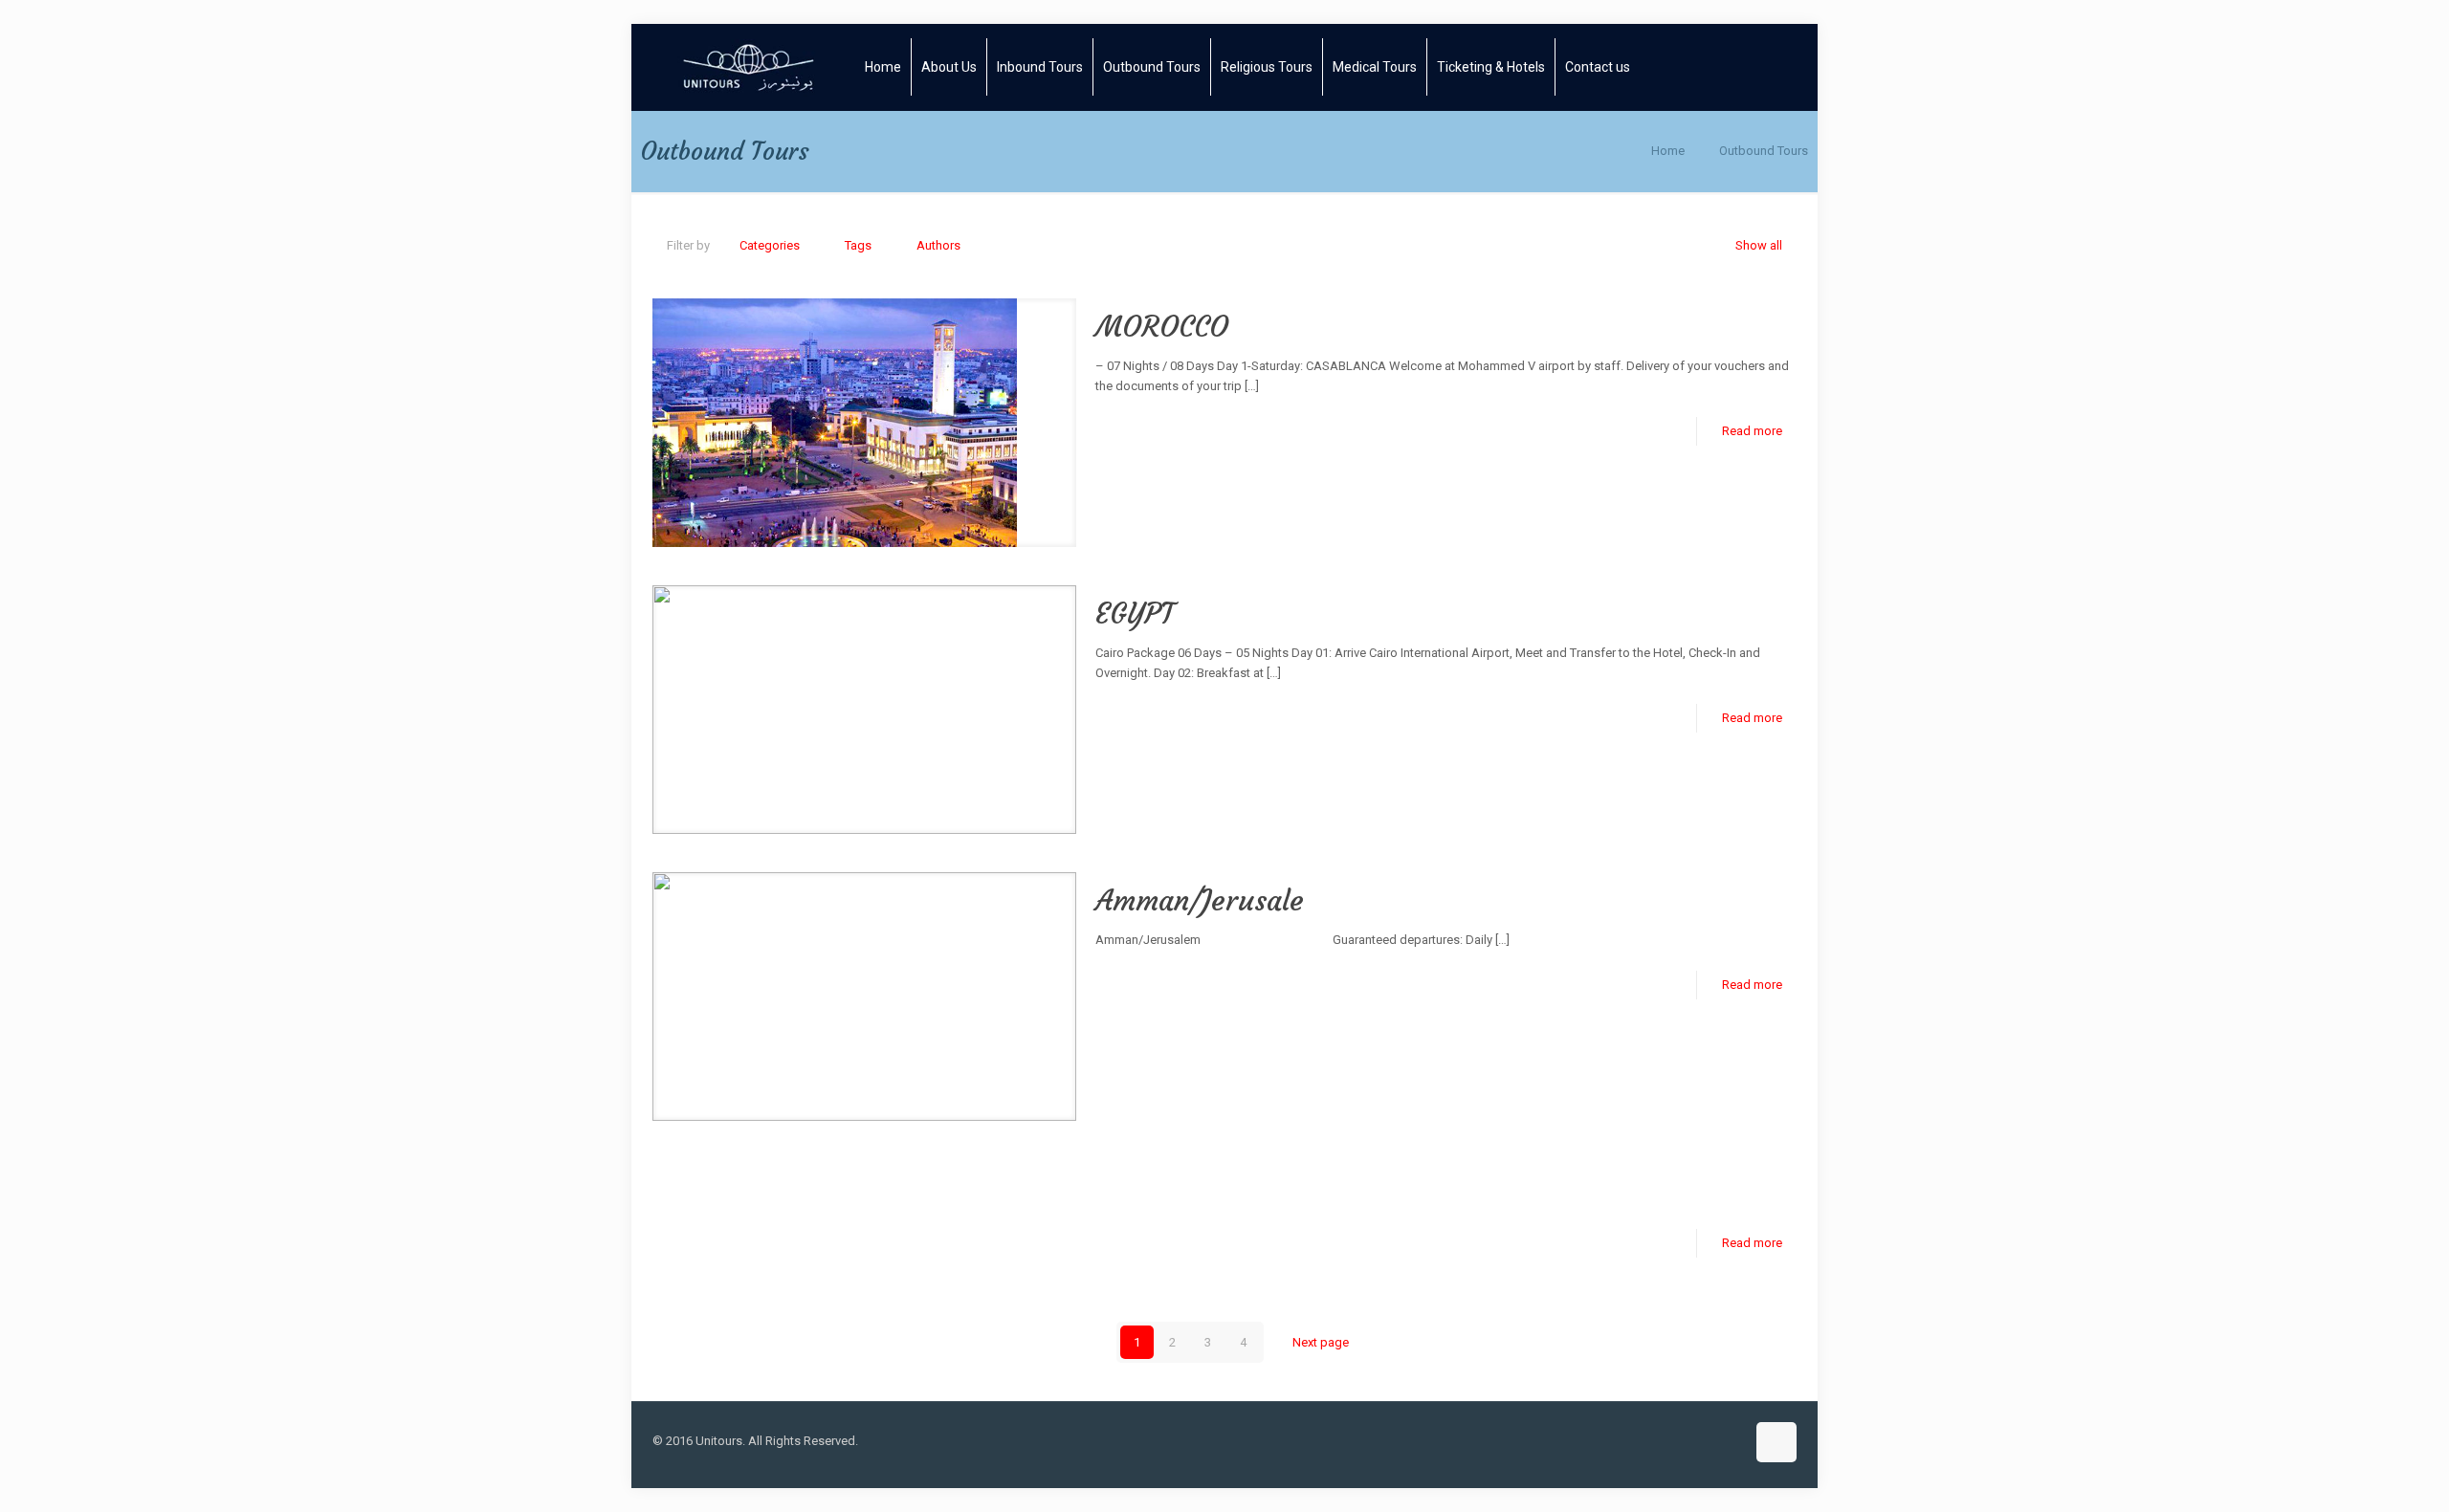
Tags (858, 245)
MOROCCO (1162, 327)
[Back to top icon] (1776, 1442)
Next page (1321, 1342)
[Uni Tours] (749, 67)
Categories (770, 245)
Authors (938, 245)
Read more (1752, 431)
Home (1668, 151)
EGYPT (1135, 614)
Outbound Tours (1764, 151)
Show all (1759, 245)
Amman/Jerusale (1200, 900)
